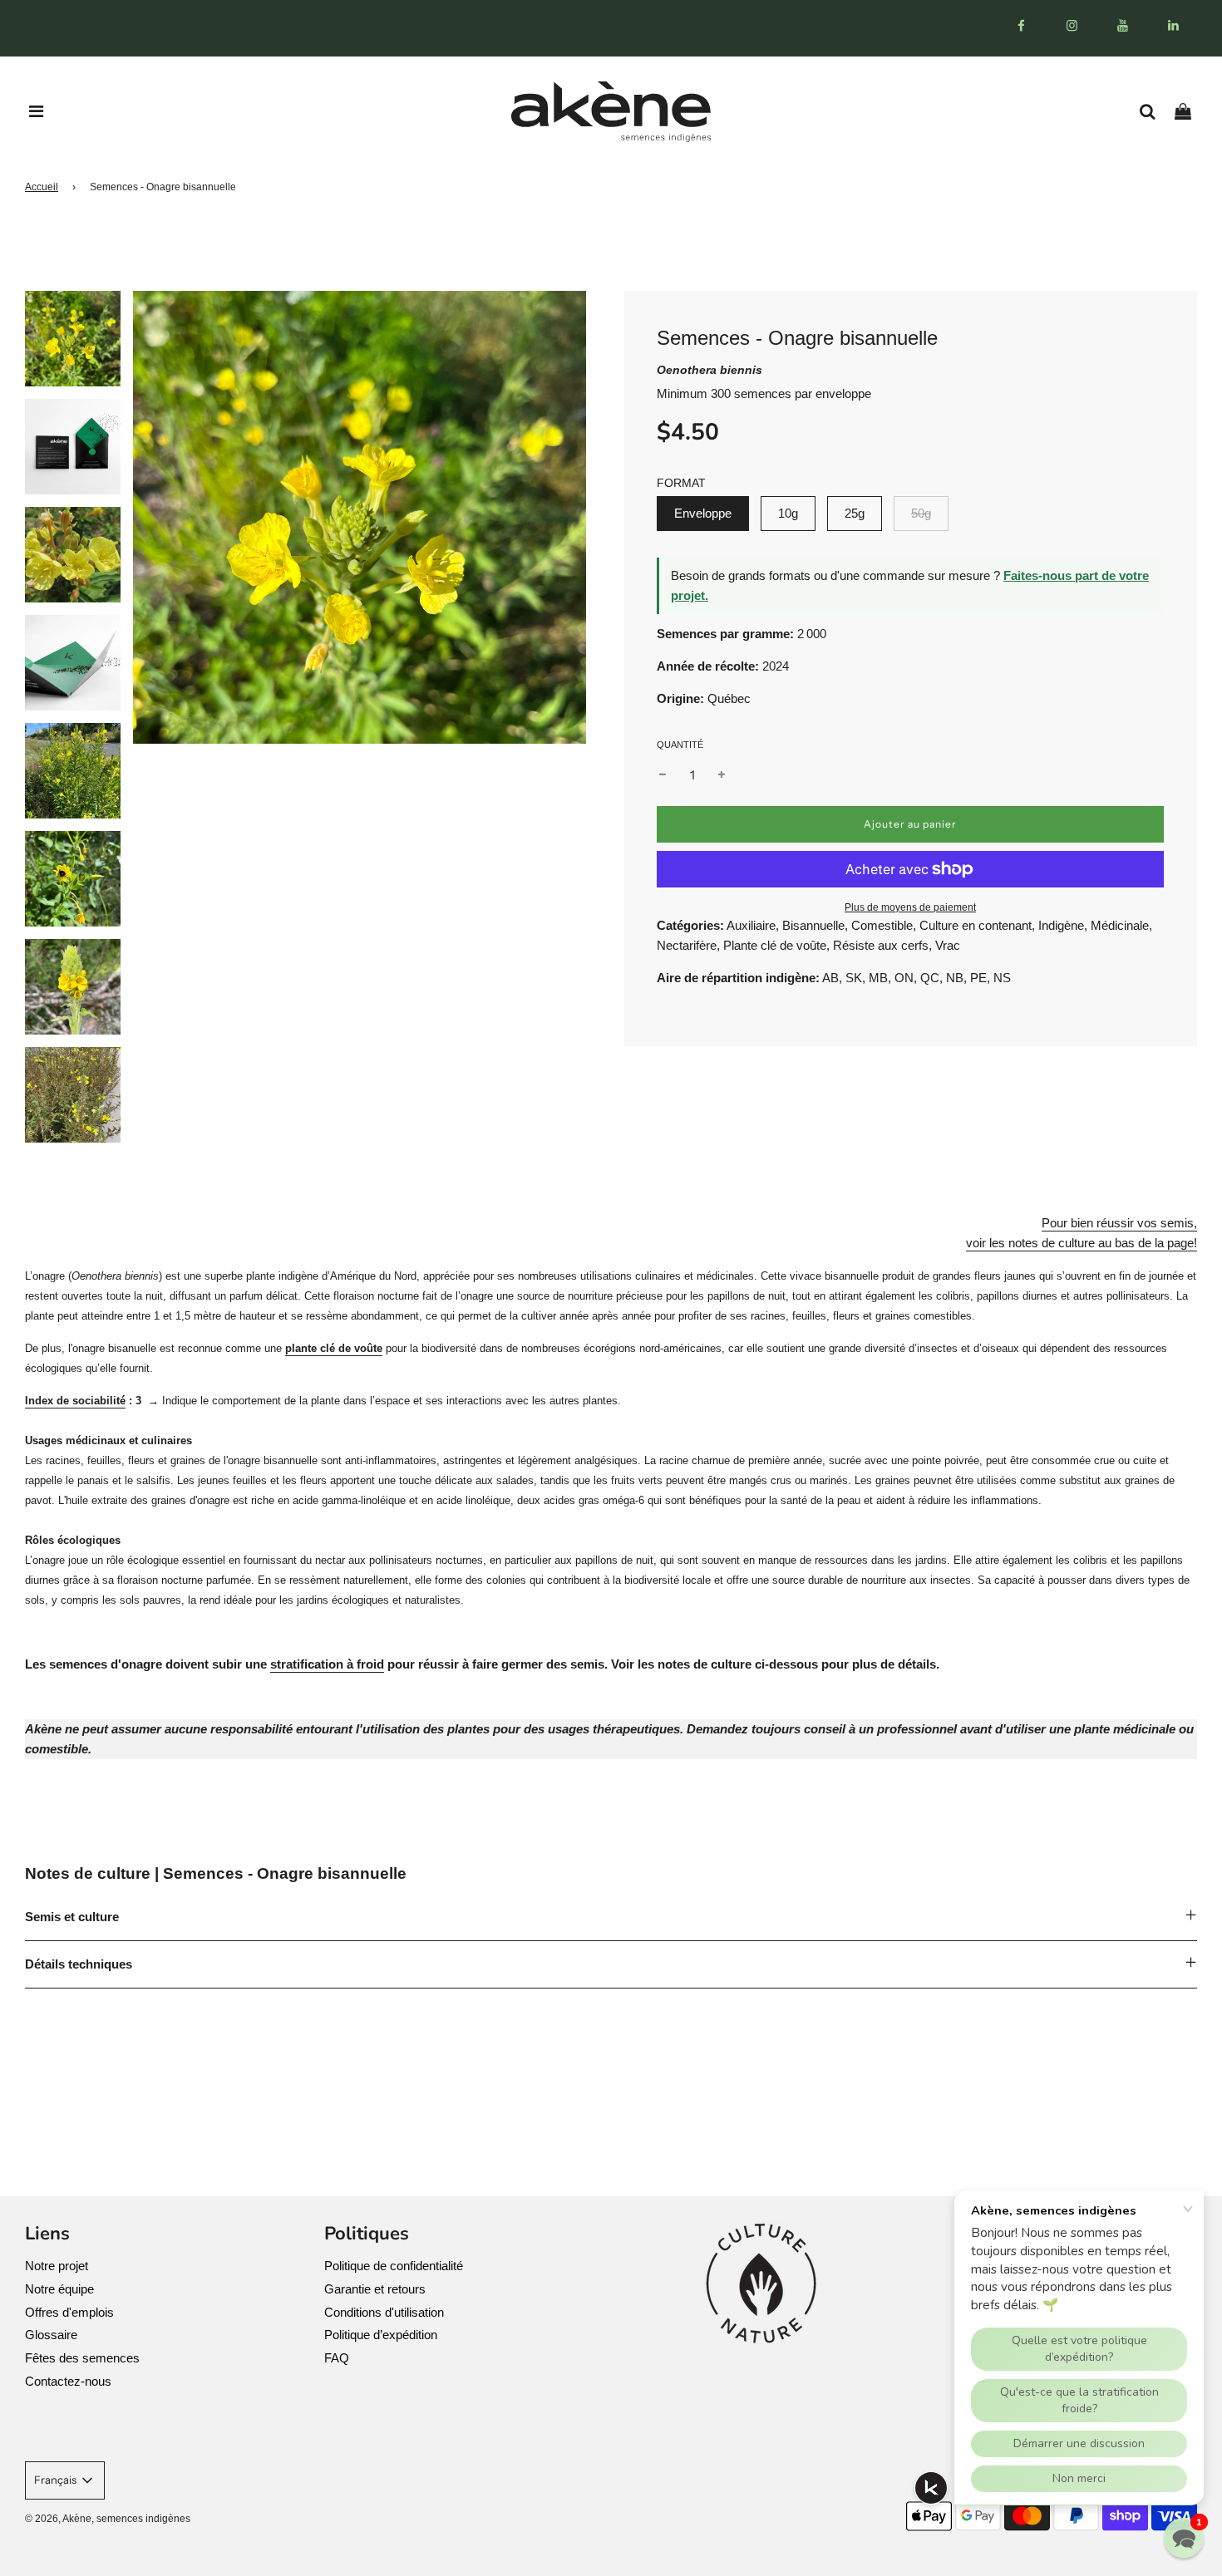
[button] (1184, 2538)
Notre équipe (59, 2289)
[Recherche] (1153, 111)
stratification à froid (327, 1664)
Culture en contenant (976, 925)
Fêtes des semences (82, 2358)
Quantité (680, 745)
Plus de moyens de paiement (910, 907)
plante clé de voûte (334, 1348)
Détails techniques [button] (79, 1964)
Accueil (42, 187)
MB (878, 978)
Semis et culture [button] (72, 1917)
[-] (663, 775)
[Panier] (1189, 111)
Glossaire (51, 2335)
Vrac (948, 945)
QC (930, 978)
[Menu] (37, 111)
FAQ (337, 2358)
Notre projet (57, 2266)
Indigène (1061, 925)
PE (978, 978)
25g (855, 513)
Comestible (882, 925)
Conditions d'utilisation (384, 2312)
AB (830, 978)
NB (955, 978)
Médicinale (1120, 925)
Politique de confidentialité (394, 2266)
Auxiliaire (751, 925)
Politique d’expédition (381, 2335)
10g (788, 513)
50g (921, 513)
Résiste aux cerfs (881, 945)
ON (904, 978)
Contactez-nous (68, 2381)
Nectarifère (687, 945)
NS (1002, 978)
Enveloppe (703, 513)
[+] (722, 775)
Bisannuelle (813, 925)
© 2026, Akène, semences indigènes (108, 2519)
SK (854, 978)
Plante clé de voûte (775, 945)
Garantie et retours (375, 2289)
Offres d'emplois (69, 2312)
